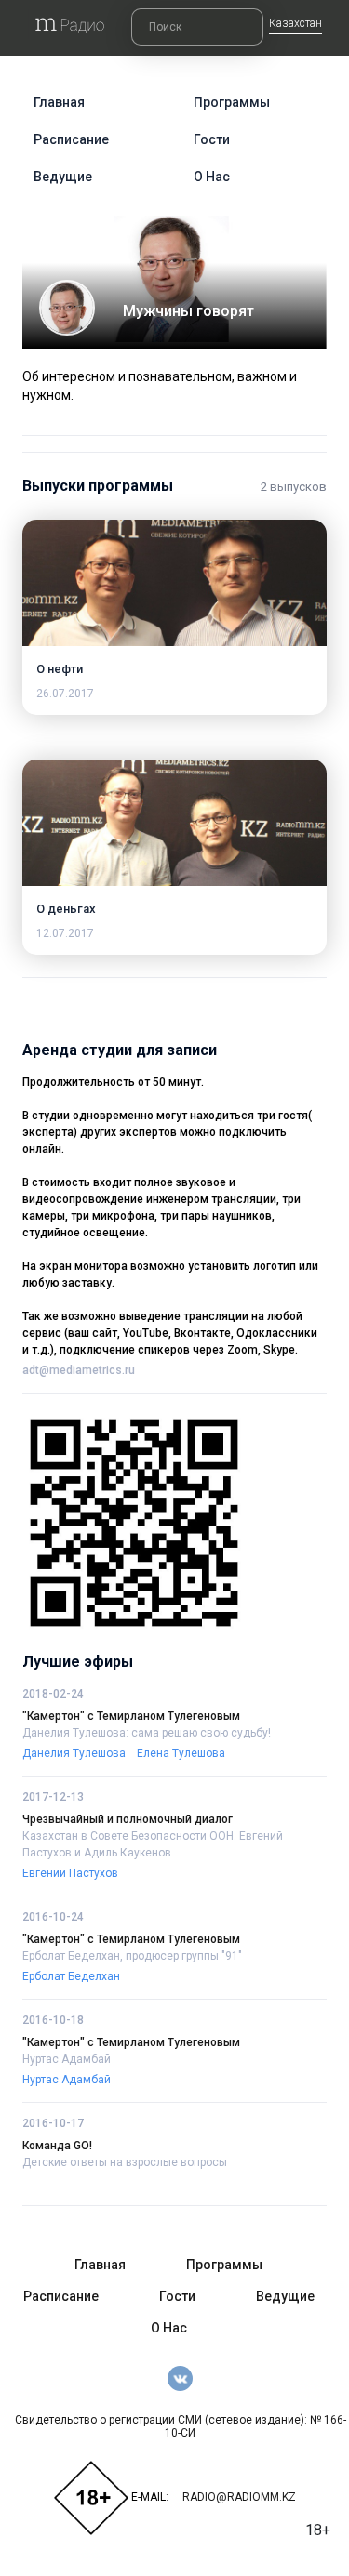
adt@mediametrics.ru (79, 1370)
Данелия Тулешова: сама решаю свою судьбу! (147, 1733)
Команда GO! (57, 2146)
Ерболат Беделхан (71, 1976)
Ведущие (63, 177)
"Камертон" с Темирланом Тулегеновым (131, 1716)
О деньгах (66, 909)
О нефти (60, 669)
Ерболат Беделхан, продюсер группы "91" (132, 1956)
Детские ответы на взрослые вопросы (125, 2162)
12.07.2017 (65, 933)
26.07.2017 (65, 694)
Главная (59, 102)
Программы (232, 102)
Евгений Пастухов (70, 1873)
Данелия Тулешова (74, 1753)
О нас (212, 177)
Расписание (71, 139)
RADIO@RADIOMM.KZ (239, 2497)
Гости (212, 139)
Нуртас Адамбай (67, 2059)
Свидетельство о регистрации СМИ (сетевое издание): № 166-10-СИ (181, 2426)
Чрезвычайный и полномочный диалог (128, 1819)
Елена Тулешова (181, 1753)
